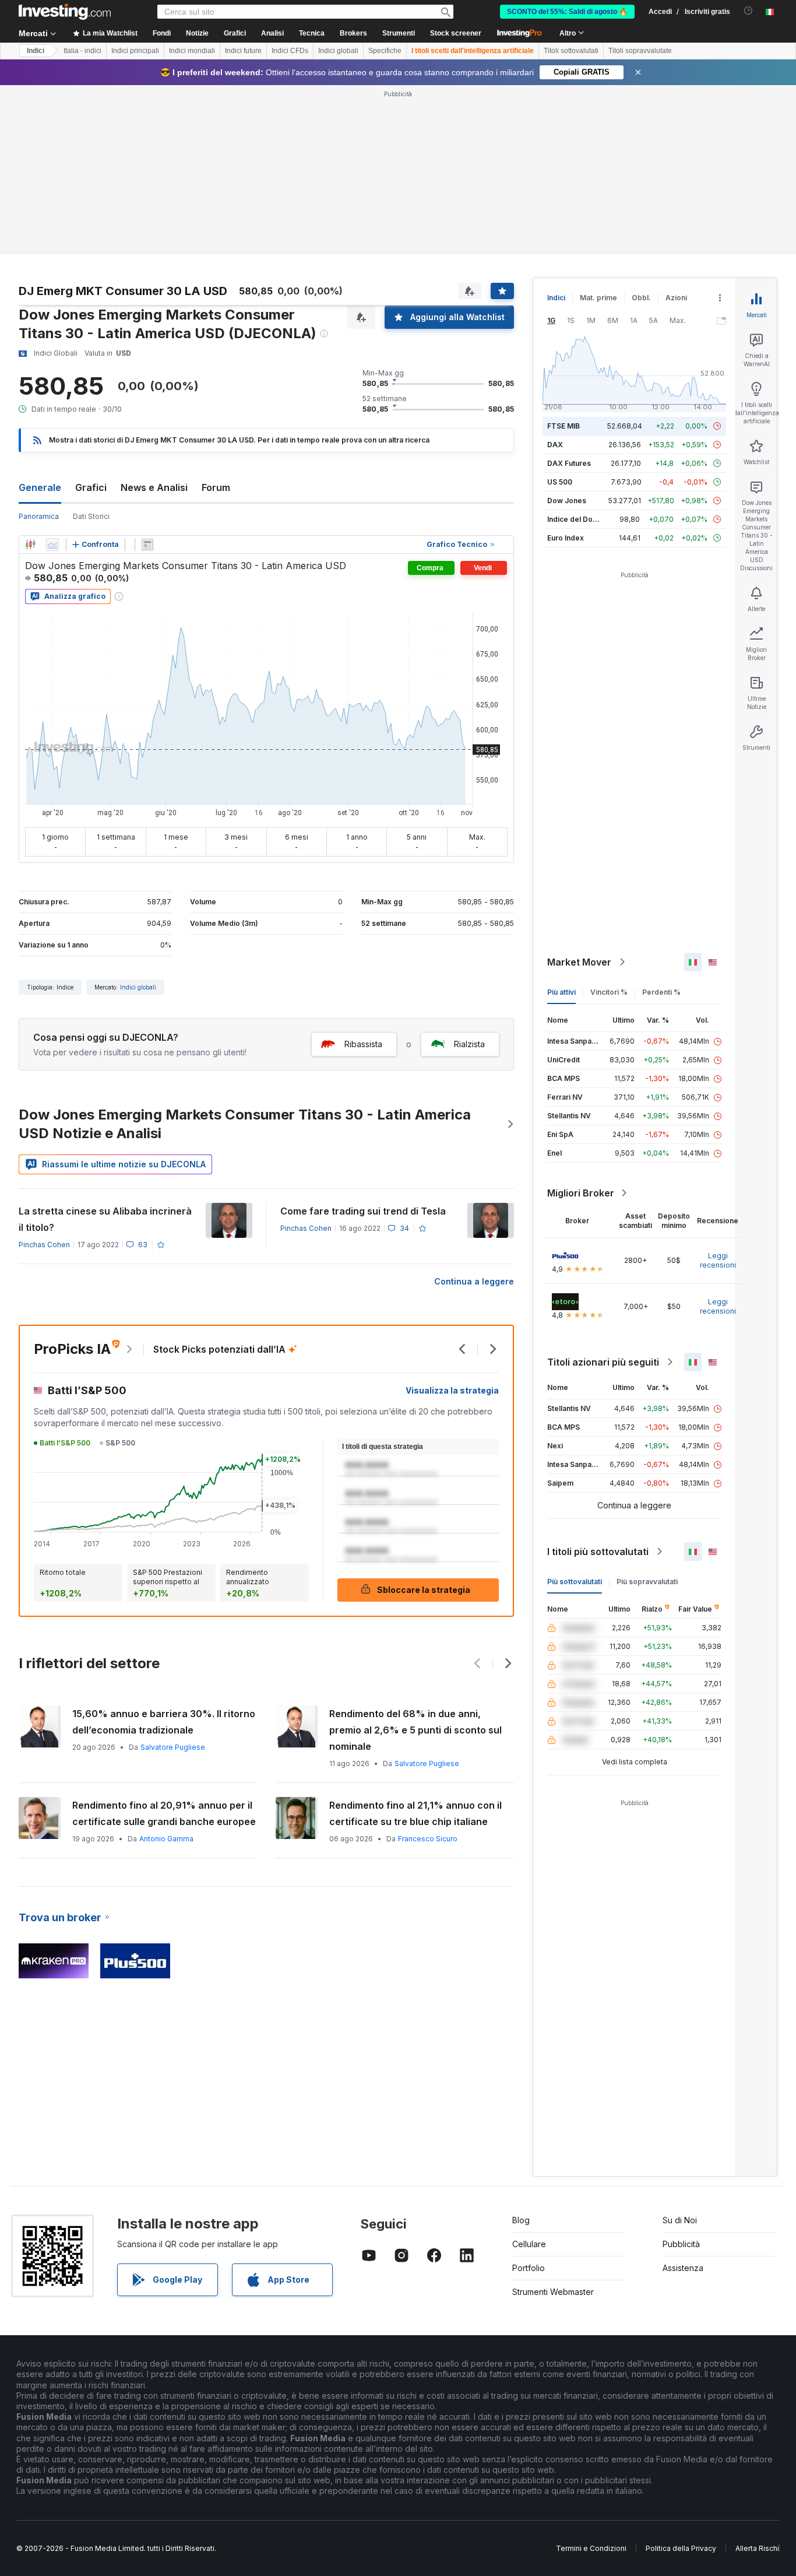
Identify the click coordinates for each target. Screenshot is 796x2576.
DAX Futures (569, 463)
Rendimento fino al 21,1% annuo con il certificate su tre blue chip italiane (415, 1813)
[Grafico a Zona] (52, 545)
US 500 (560, 482)
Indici (36, 51)
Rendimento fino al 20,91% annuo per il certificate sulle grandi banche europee (164, 1813)
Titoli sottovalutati (571, 51)
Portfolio (529, 2268)
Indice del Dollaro (577, 519)
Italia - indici (82, 51)
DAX (555, 445)
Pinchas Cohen (44, 1245)
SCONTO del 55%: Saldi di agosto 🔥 (567, 12)
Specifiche (385, 51)
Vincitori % (609, 992)
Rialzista (469, 1044)
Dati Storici (91, 516)
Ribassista (363, 1044)
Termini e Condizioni (591, 2548)
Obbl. (641, 298)
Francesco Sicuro (428, 1839)
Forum (216, 487)
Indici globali (338, 51)
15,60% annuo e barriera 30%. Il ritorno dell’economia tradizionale (164, 1722)
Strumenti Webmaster (553, 2292)
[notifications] (749, 11)
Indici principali (135, 51)
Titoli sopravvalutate (640, 51)
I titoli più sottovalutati (598, 1552)
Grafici (91, 487)
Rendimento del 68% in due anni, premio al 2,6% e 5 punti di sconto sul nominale (415, 1730)
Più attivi (561, 992)
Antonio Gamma (166, 1839)
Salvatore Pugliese (173, 1747)
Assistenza (683, 2268)
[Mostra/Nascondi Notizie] (147, 545)
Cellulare (529, 2244)
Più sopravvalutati (647, 1582)
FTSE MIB (563, 426)
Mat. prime (598, 298)
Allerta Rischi (757, 2548)
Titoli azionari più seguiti (603, 1362)
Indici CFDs (290, 51)
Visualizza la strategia (452, 1390)
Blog (521, 2220)
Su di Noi (680, 2220)
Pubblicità (681, 2244)
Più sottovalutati (575, 1582)
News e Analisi (154, 487)
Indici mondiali (192, 51)
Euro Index (566, 538)
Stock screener (456, 33)
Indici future (243, 51)
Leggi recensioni (718, 1260)
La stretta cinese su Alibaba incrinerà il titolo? (105, 1219)
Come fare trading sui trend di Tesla (363, 1211)
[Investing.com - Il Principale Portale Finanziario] (65, 12)
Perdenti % (661, 992)
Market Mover (579, 962)
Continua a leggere (474, 1281)
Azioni (676, 298)
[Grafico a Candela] (30, 545)
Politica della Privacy (681, 2548)
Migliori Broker (581, 1193)
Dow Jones (567, 501)
